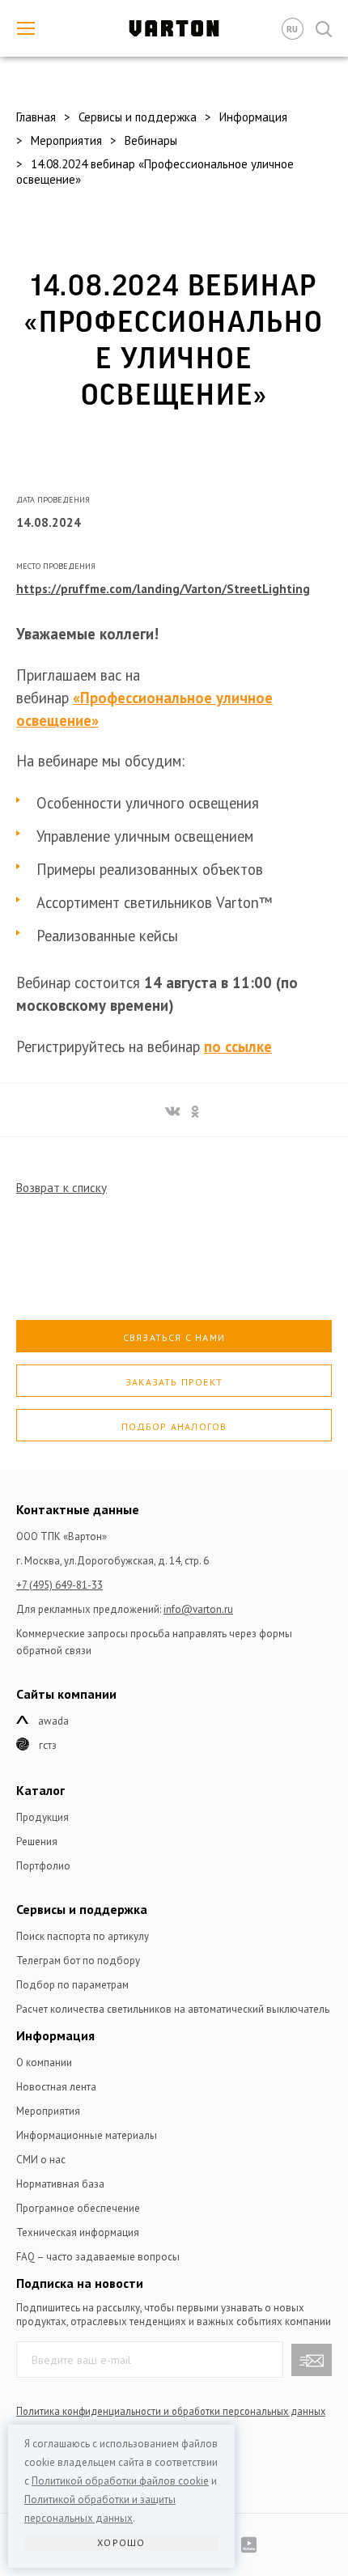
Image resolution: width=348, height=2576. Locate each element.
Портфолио (43, 1866)
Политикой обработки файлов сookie (120, 2481)
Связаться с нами (174, 1337)
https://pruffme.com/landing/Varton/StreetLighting (163, 589)
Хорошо (121, 2542)
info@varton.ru (198, 1609)
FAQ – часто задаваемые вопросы (98, 2257)
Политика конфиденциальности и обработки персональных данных (171, 2411)
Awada (53, 1721)
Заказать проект (174, 1382)
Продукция (42, 1817)
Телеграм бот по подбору (78, 1961)
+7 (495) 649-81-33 (59, 1585)
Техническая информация (78, 2232)
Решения (37, 1842)
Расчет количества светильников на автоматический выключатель (173, 2009)
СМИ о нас (41, 2160)
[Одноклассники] (193, 1109)
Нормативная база (60, 2184)
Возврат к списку (62, 1188)
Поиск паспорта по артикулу (83, 1936)
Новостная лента (56, 2087)
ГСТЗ (48, 1745)
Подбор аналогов (174, 1426)
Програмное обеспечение (78, 2208)
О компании (44, 2062)
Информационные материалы (87, 2135)
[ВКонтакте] (170, 1109)
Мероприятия (48, 2111)
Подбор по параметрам (72, 1985)
